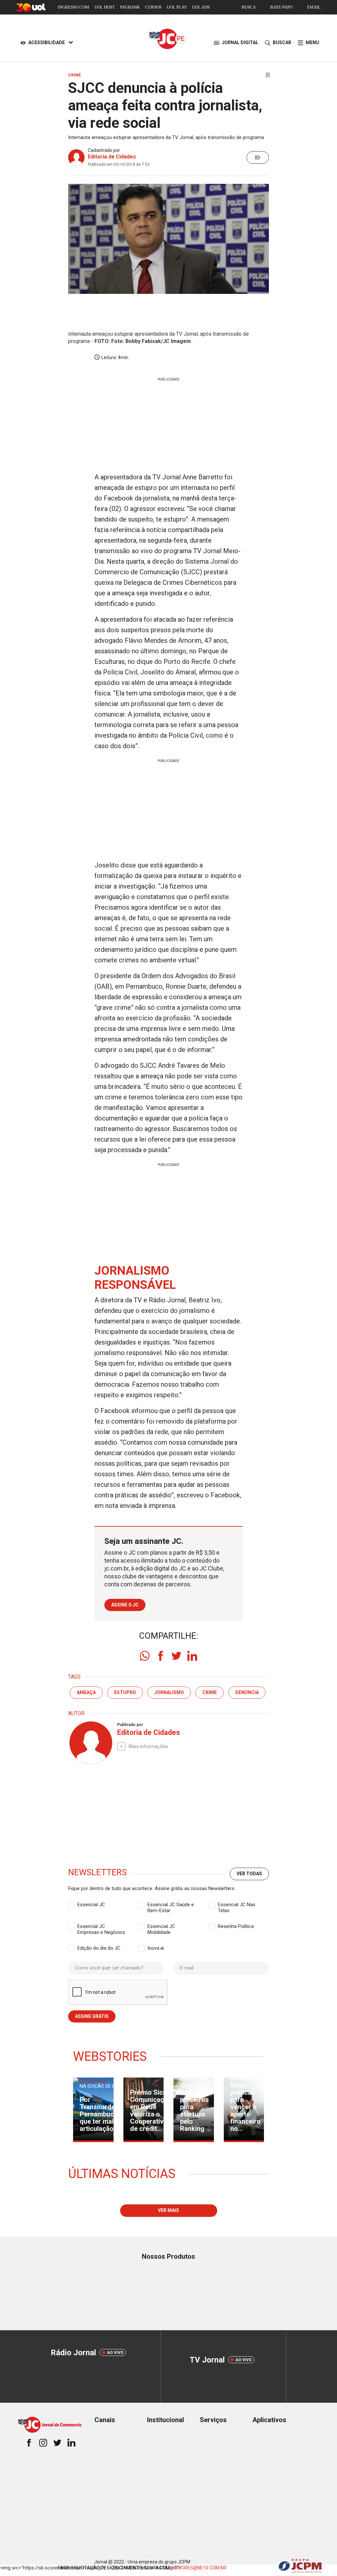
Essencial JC (91, 1905)
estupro (125, 1692)
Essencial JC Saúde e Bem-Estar (171, 1905)
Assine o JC (125, 1605)
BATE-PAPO (281, 7)
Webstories (110, 2056)
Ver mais (168, 2210)
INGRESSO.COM (74, 7)
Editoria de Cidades (112, 157)
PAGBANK (130, 7)
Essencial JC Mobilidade (161, 1927)
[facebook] (161, 1656)
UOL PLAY (177, 7)
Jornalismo (169, 1692)
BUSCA (249, 7)
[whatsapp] (145, 1656)
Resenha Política (236, 1926)
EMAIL (314, 7)
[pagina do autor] (90, 1743)
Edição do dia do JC (99, 1948)
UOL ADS (201, 7)
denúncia (247, 1692)
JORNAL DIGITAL (240, 42)
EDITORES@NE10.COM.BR (199, 2568)
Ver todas (249, 1874)
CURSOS (153, 7)
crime (210, 1692)
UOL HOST (105, 7)
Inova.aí (156, 1948)
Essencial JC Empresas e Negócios (101, 1927)
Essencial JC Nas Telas (237, 1905)
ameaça (86, 1692)
